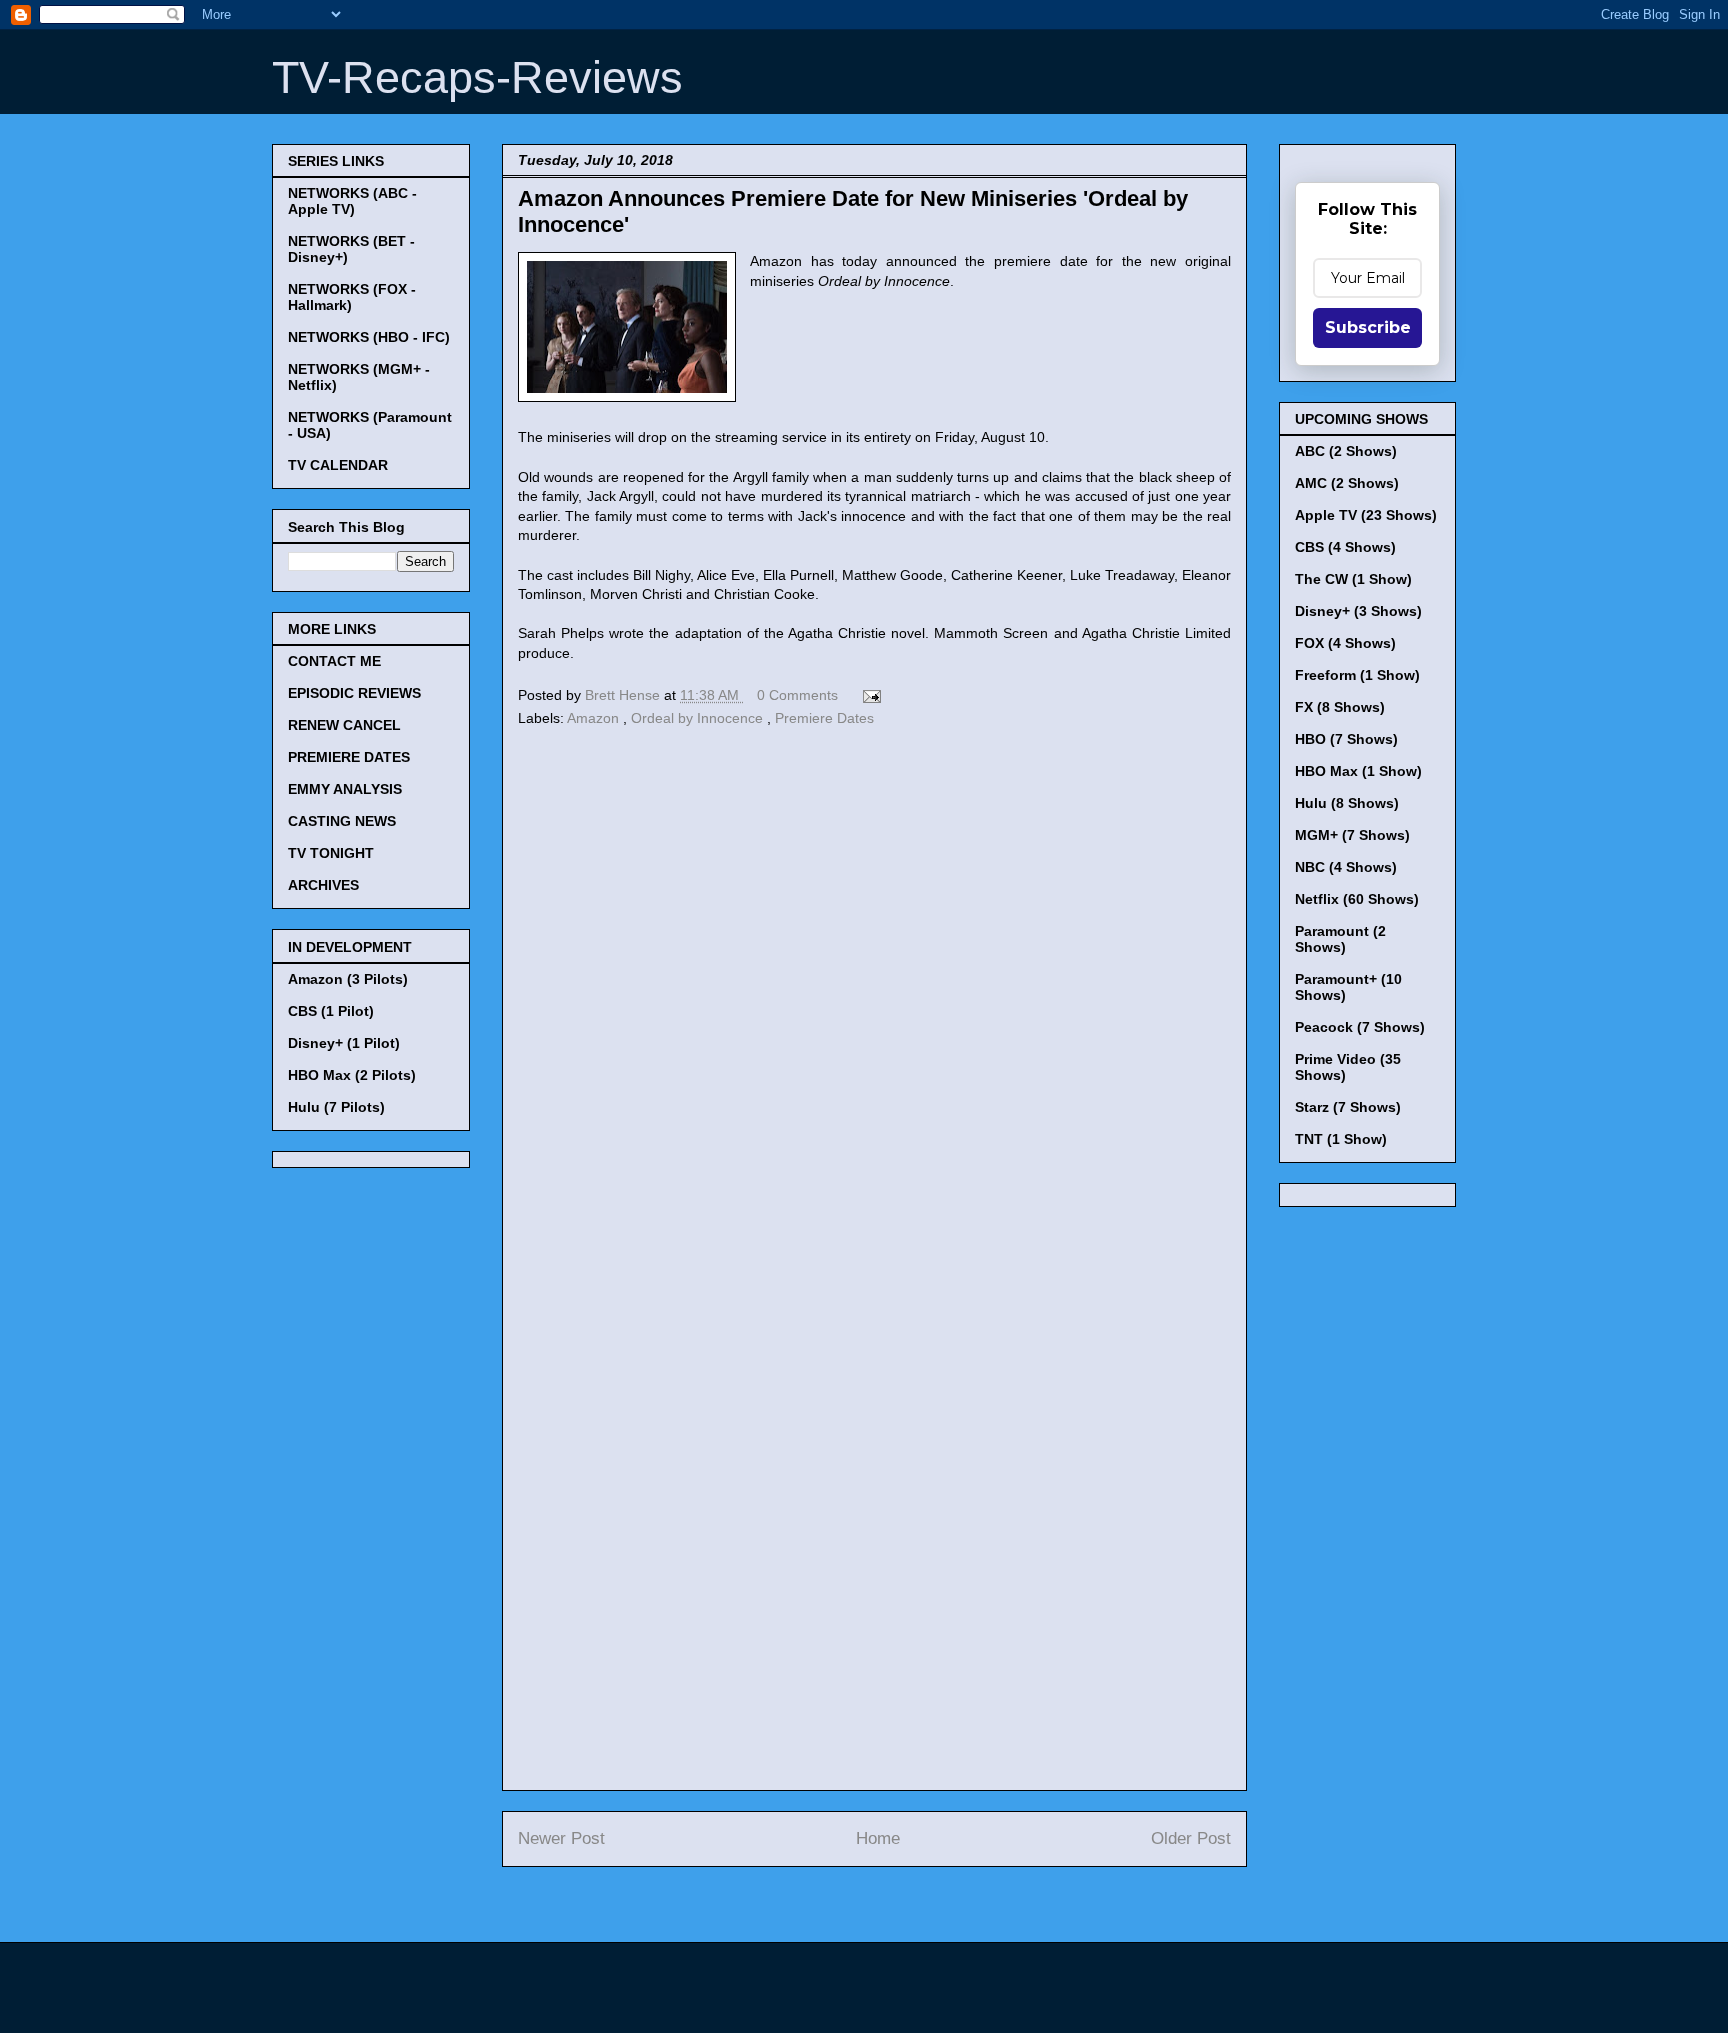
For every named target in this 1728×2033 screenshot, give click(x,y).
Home (878, 1838)
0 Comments (797, 695)
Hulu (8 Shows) (1347, 803)
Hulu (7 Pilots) (336, 1107)
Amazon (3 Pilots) (348, 979)
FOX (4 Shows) (1345, 643)
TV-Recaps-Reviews (477, 77)
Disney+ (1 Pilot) (344, 1043)
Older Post (1191, 1838)
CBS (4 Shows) (1345, 547)
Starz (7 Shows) (1348, 1107)
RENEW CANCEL (344, 725)
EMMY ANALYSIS (345, 789)
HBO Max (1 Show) (1358, 771)
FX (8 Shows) (1340, 707)
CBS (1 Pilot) (331, 1011)
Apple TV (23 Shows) (1366, 515)
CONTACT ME (334, 661)
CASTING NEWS (342, 821)
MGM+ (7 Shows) (1352, 835)
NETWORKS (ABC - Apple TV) (352, 201)
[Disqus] (874, 1007)
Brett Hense (624, 695)
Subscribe (1368, 327)
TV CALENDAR (338, 465)
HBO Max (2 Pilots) (352, 1075)
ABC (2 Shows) (1346, 451)
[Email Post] (868, 695)
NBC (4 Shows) (1346, 867)
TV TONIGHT (331, 853)
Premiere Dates (824, 718)
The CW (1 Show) (1353, 579)
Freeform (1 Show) (1357, 675)
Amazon (595, 718)
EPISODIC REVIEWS (354, 693)
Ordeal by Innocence (699, 718)
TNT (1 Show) (1341, 1139)
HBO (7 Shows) (1346, 739)
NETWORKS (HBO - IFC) (369, 337)
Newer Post (561, 1838)
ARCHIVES (323, 885)
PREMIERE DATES (349, 757)
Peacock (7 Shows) (1360, 1027)
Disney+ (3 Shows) (1358, 611)
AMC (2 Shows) (1347, 483)
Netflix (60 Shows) (1357, 899)
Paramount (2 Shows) (1340, 939)
